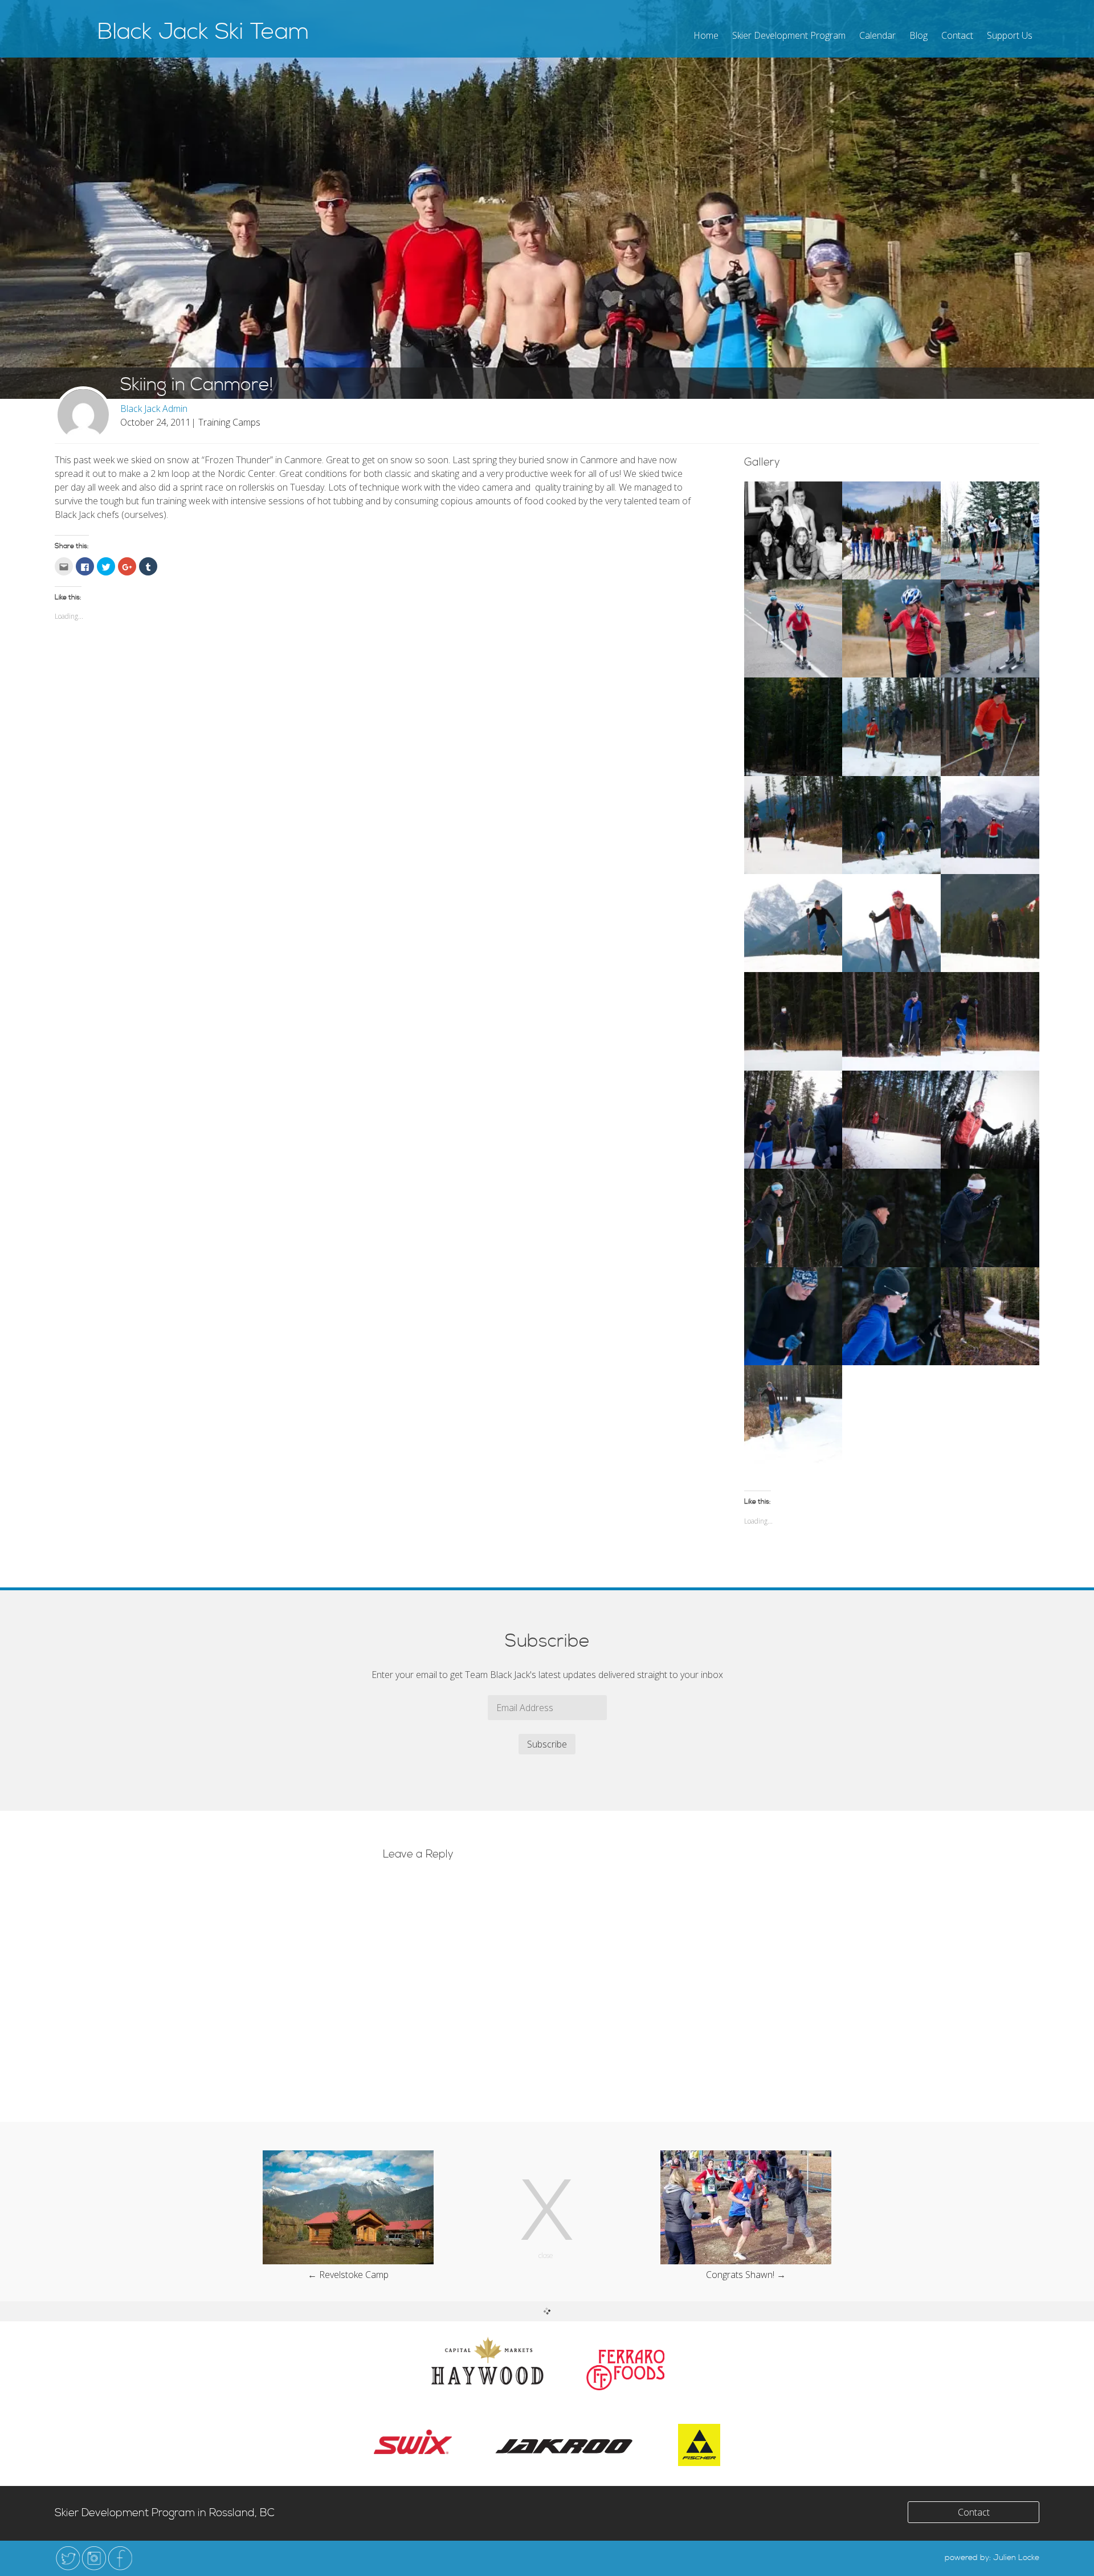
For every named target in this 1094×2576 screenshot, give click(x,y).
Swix (413, 2442)
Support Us (1010, 35)
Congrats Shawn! (740, 2275)
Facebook (120, 2558)
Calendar (877, 35)
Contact (957, 35)
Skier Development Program (789, 35)
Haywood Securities (487, 2360)
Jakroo (565, 2446)
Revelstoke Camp (354, 2275)
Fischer (699, 2445)
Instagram (94, 2558)
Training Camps (229, 422)
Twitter (68, 2558)
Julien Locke (1016, 2558)
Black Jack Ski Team (203, 32)
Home (706, 35)
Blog (919, 35)
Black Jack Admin (154, 409)
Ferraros (625, 2370)
